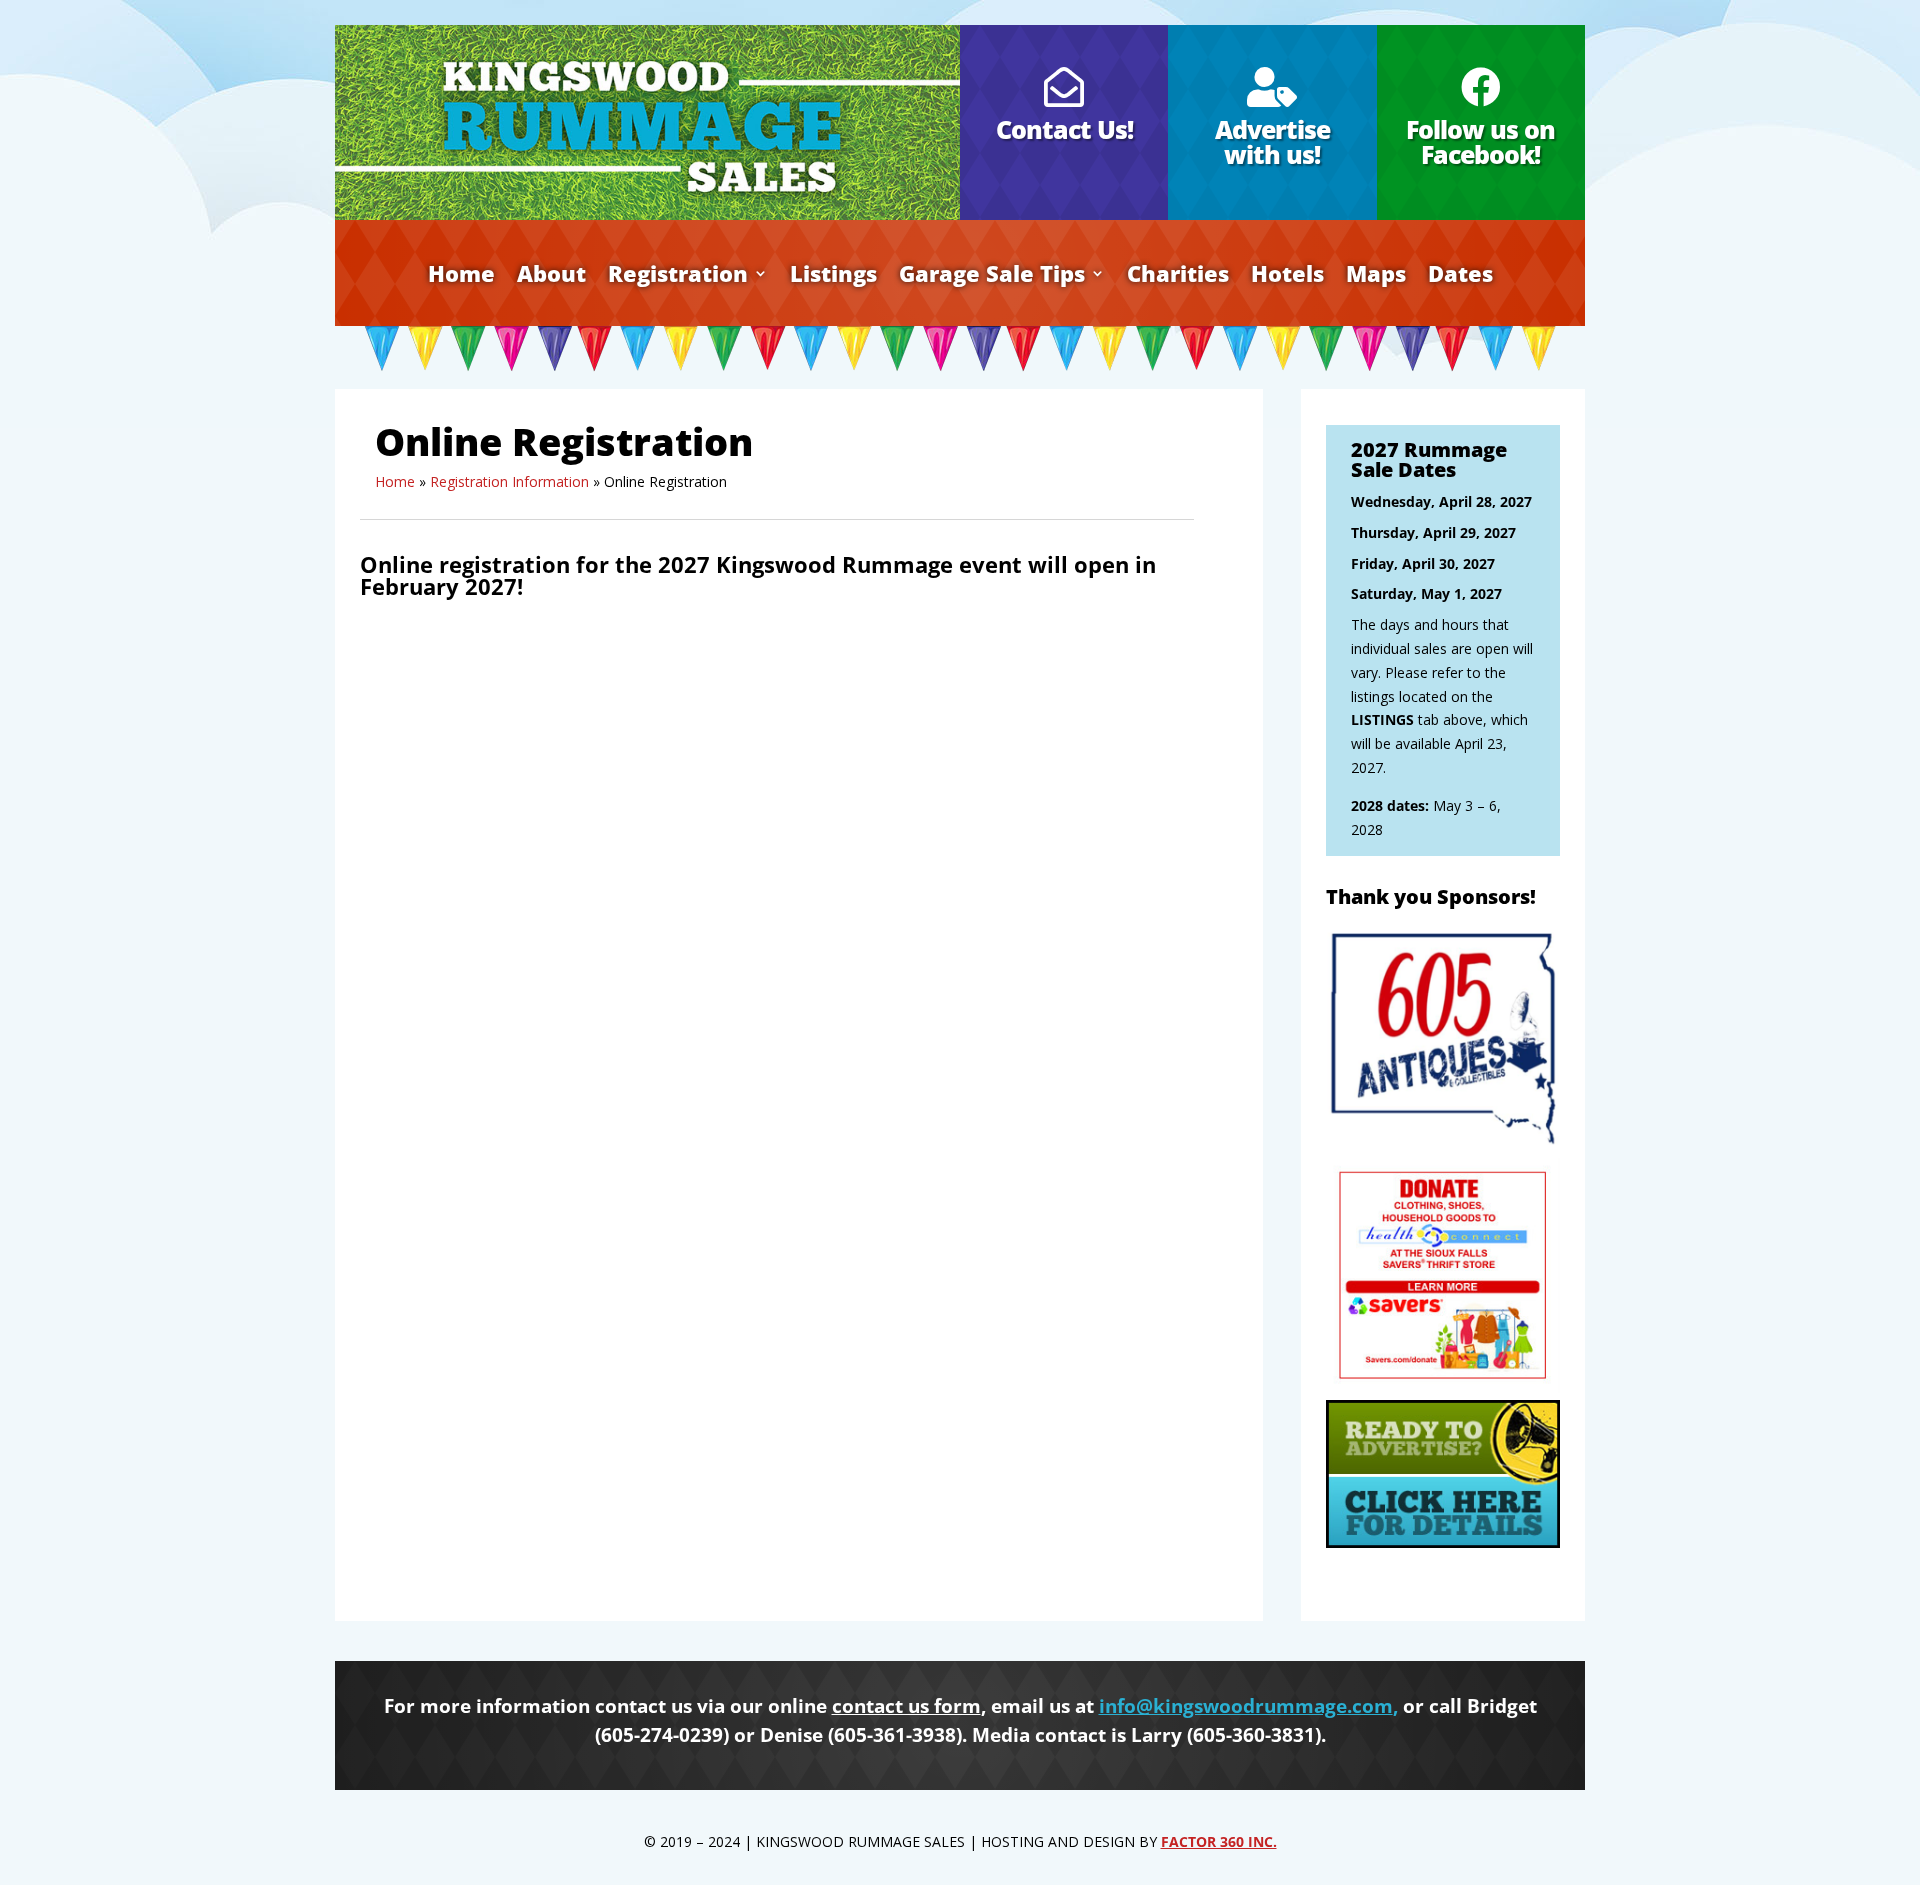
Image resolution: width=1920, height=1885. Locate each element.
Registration (678, 277)
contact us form (906, 1706)
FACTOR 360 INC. (1219, 1841)
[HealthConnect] (1443, 1387)
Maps (1376, 277)
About (551, 277)
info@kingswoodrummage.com (1246, 1706)
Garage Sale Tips (992, 277)
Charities (1178, 277)
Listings (833, 277)
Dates (1460, 277)
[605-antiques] (1443, 1146)
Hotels (1287, 277)
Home (461, 277)
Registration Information (509, 481)
